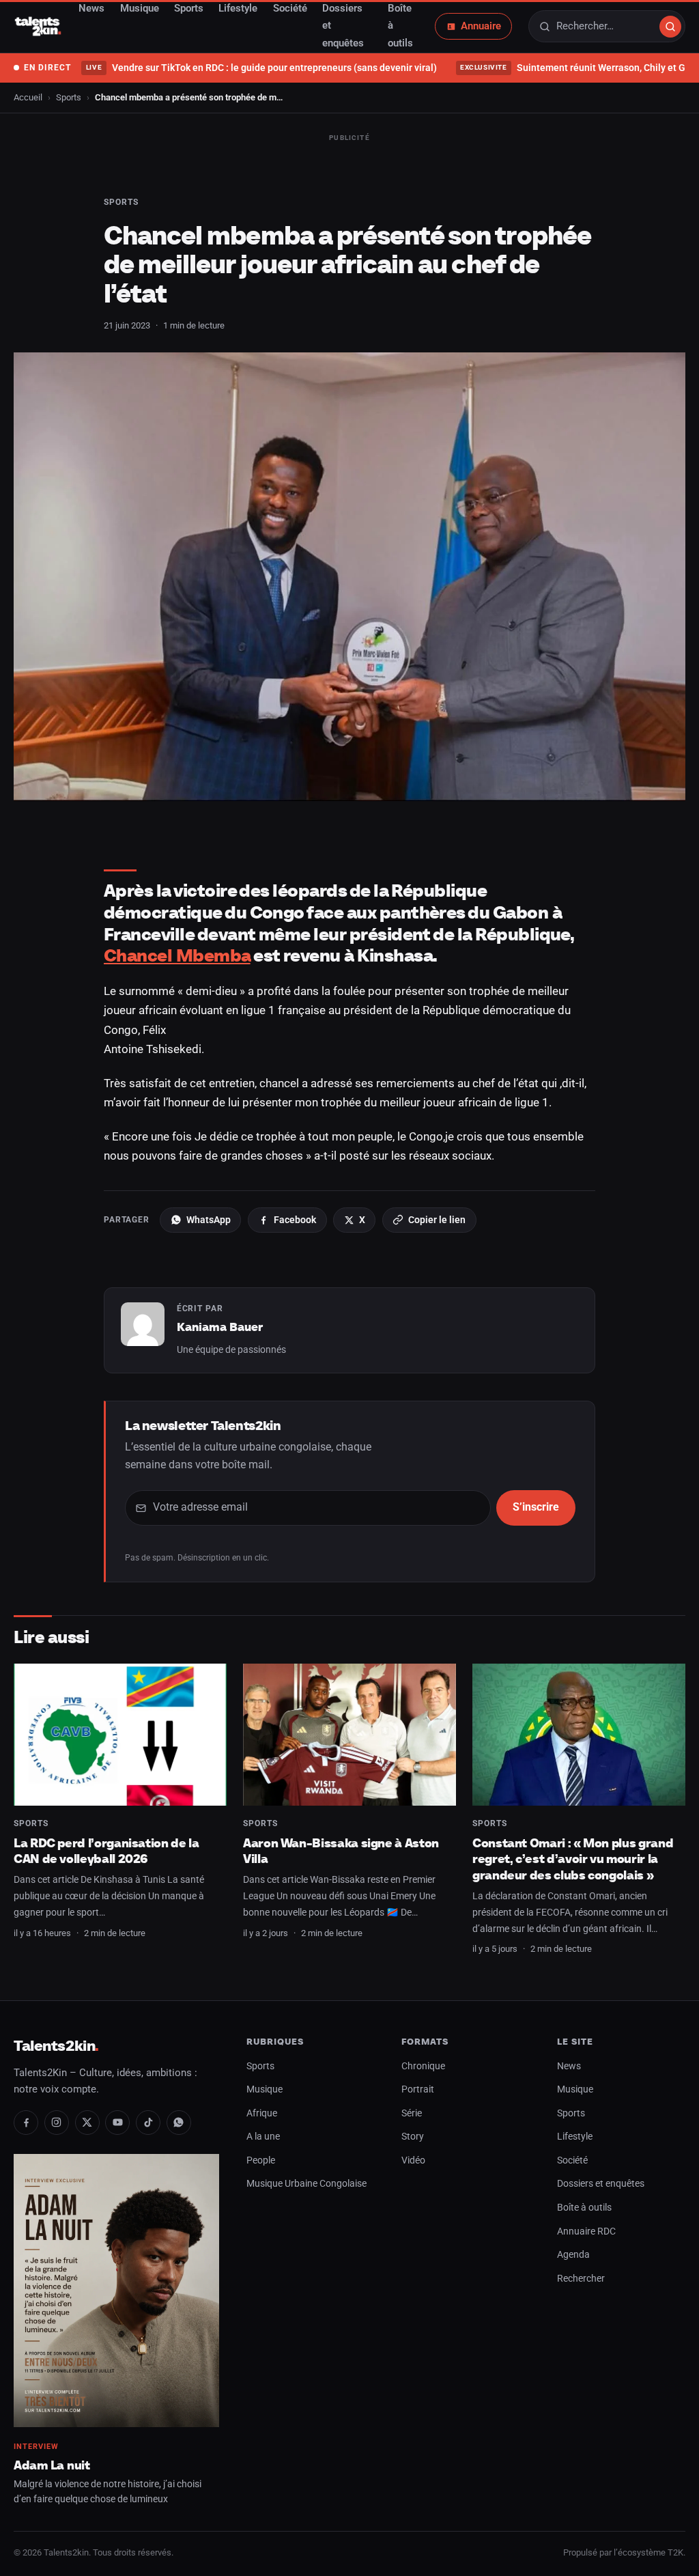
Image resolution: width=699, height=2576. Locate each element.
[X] (87, 2123)
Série (412, 2113)
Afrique (262, 2113)
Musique (265, 2089)
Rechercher (581, 2279)
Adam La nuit (52, 2465)
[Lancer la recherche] (670, 27)
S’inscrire (536, 1507)
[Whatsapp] (179, 2123)
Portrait (418, 2089)
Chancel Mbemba (177, 955)
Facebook (295, 1220)
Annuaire (481, 26)
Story (413, 2137)
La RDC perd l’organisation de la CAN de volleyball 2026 (106, 1851)
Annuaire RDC (586, 2231)
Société (572, 2160)
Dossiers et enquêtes (601, 2184)
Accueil (28, 97)
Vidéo (413, 2160)
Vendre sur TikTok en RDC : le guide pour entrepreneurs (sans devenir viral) (261, 68)
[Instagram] (57, 2123)
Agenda (573, 2255)
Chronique (423, 2066)
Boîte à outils (584, 2208)
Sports (69, 97)
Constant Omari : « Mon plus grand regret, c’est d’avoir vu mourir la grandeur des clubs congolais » (573, 1859)
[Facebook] (26, 2123)
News (569, 2066)
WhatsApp (209, 1220)
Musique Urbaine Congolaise (306, 2184)
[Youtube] (117, 2123)
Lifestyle (575, 2137)
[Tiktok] (148, 2123)
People (261, 2160)
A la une (263, 2137)
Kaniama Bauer (220, 1327)
